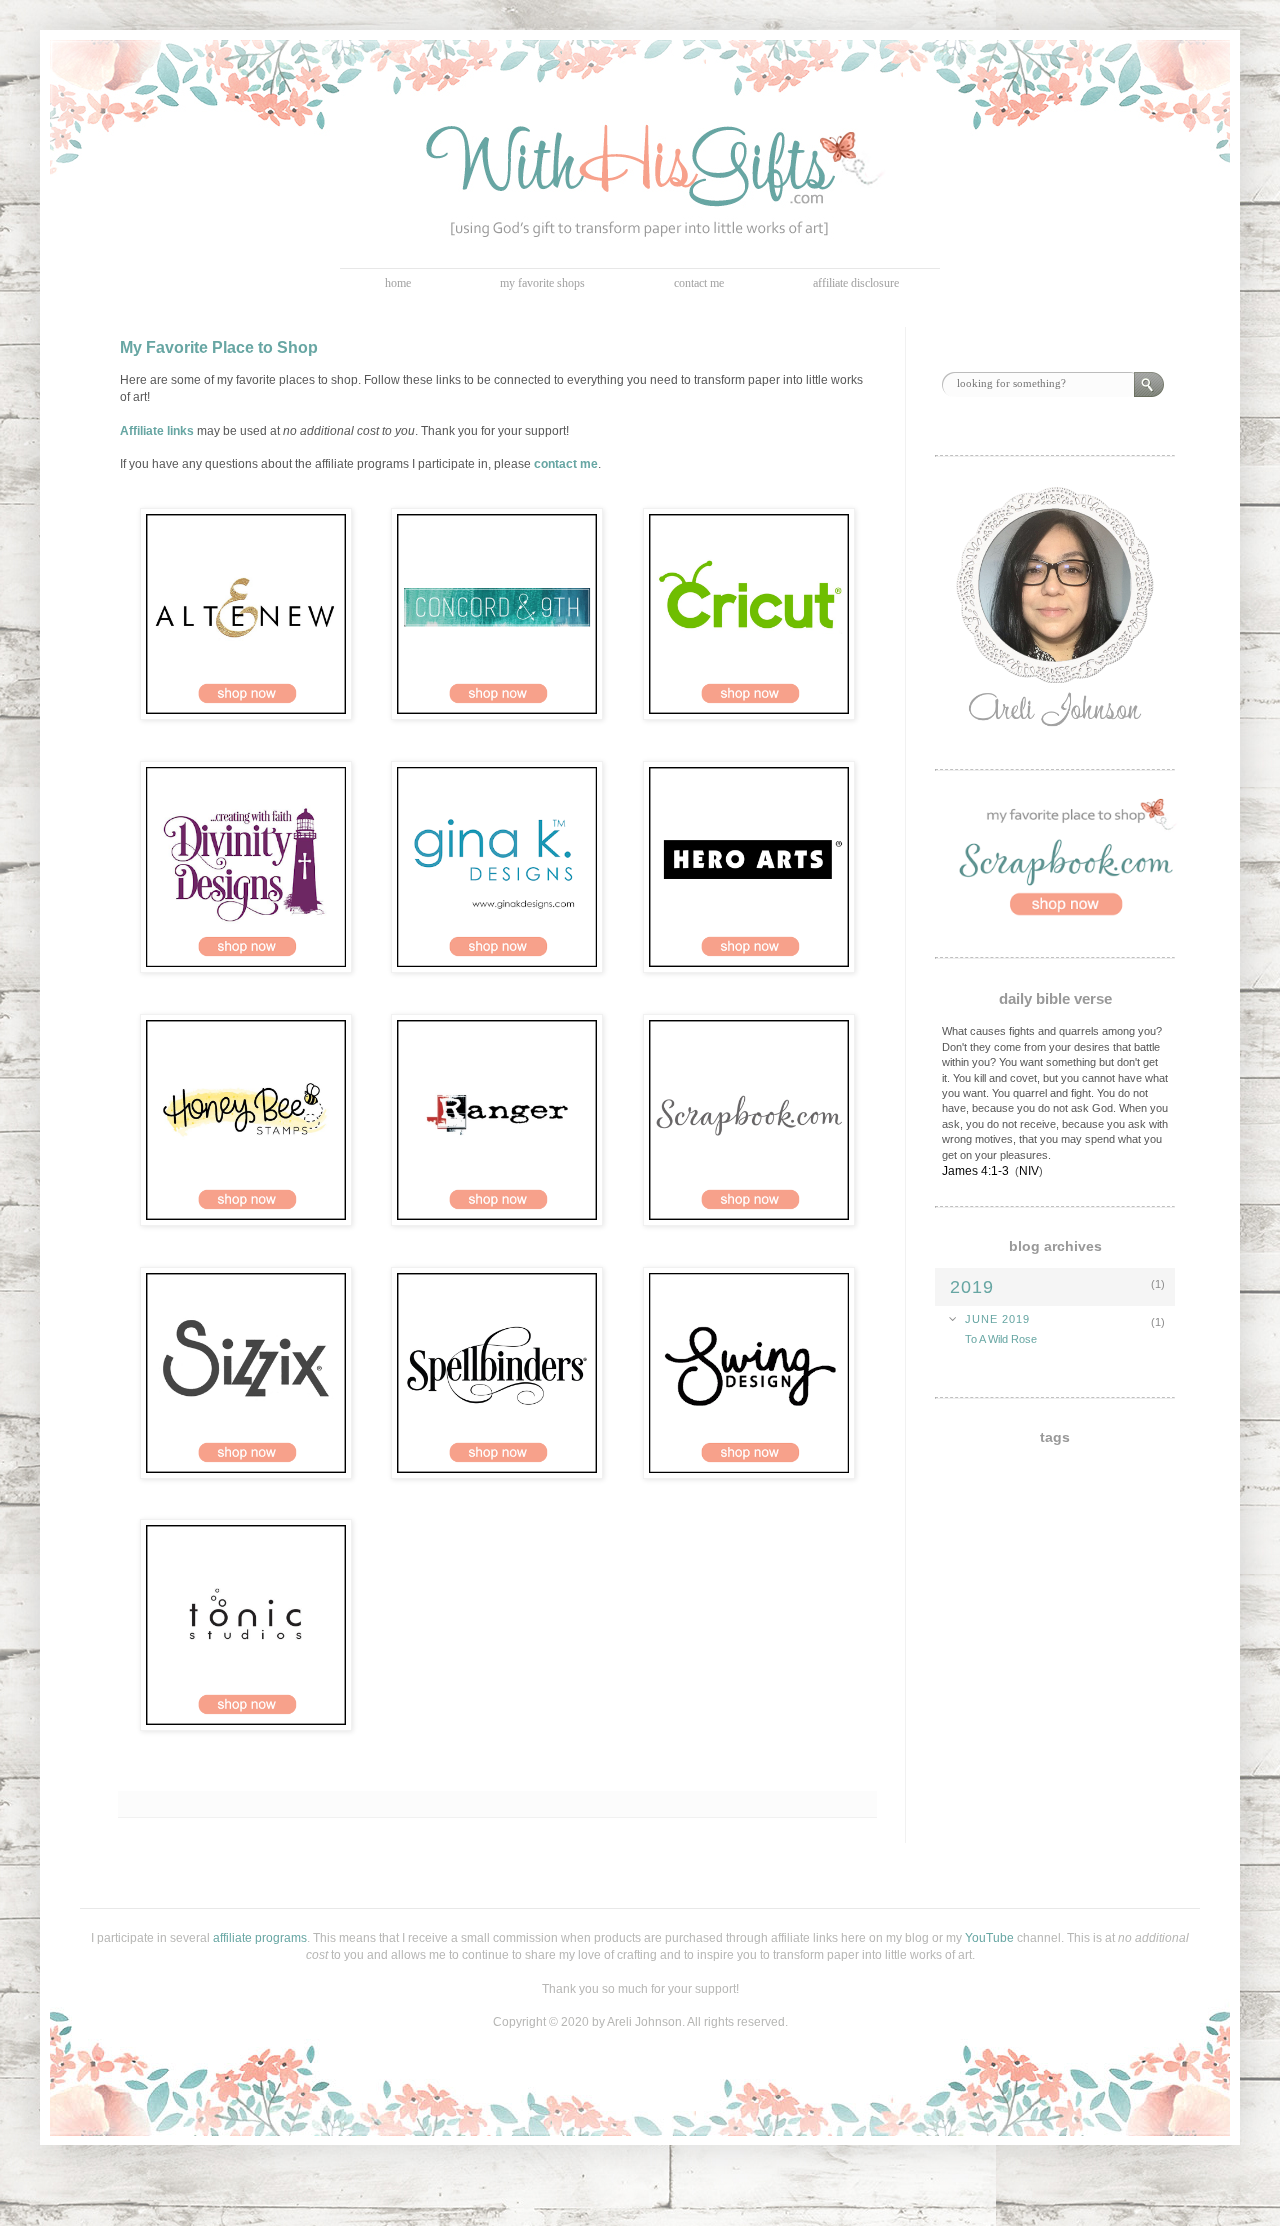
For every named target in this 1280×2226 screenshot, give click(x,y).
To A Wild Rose (1001, 1339)
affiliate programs (260, 1938)
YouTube (989, 1938)
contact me (699, 283)
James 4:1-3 (975, 1171)
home (398, 283)
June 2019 (997, 1319)
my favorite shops (542, 283)
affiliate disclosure (856, 283)
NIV (1029, 1171)
